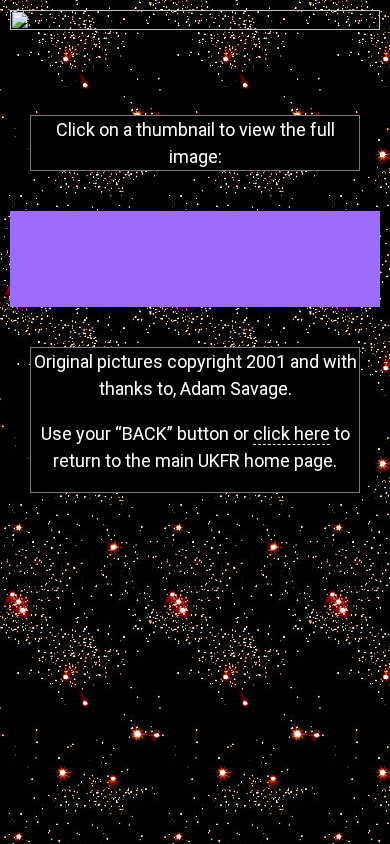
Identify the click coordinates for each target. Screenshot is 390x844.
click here (291, 433)
